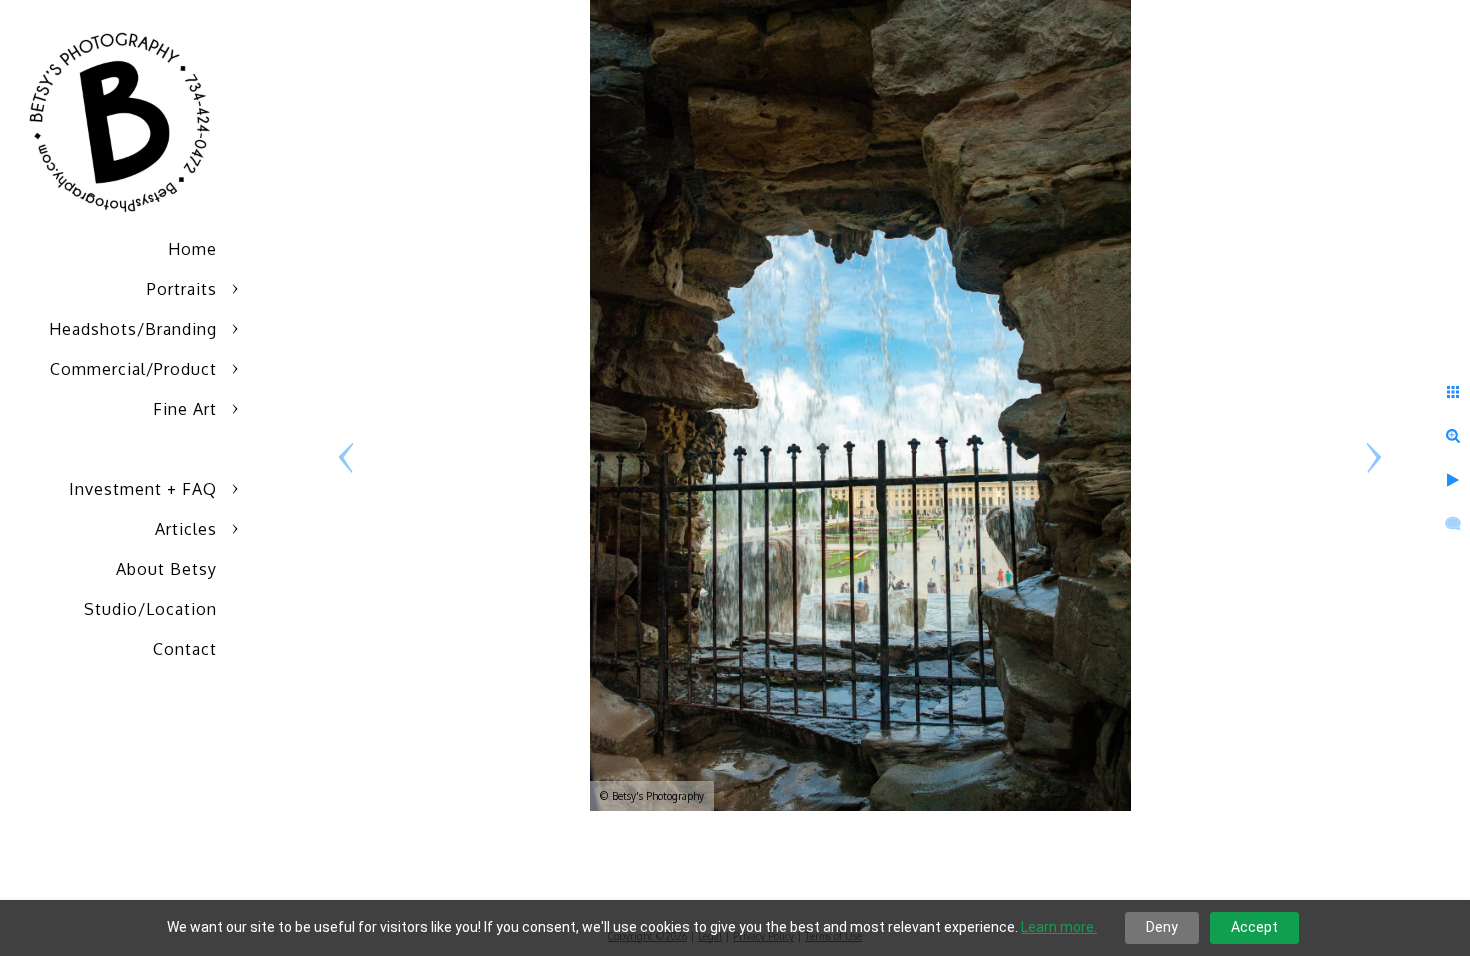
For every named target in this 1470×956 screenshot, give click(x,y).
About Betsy (166, 569)
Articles (186, 529)
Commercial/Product (133, 369)
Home (192, 249)
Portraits (182, 289)
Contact (185, 649)
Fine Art (185, 409)
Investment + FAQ (143, 489)
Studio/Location (150, 609)
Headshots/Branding (133, 329)
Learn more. (1059, 927)
